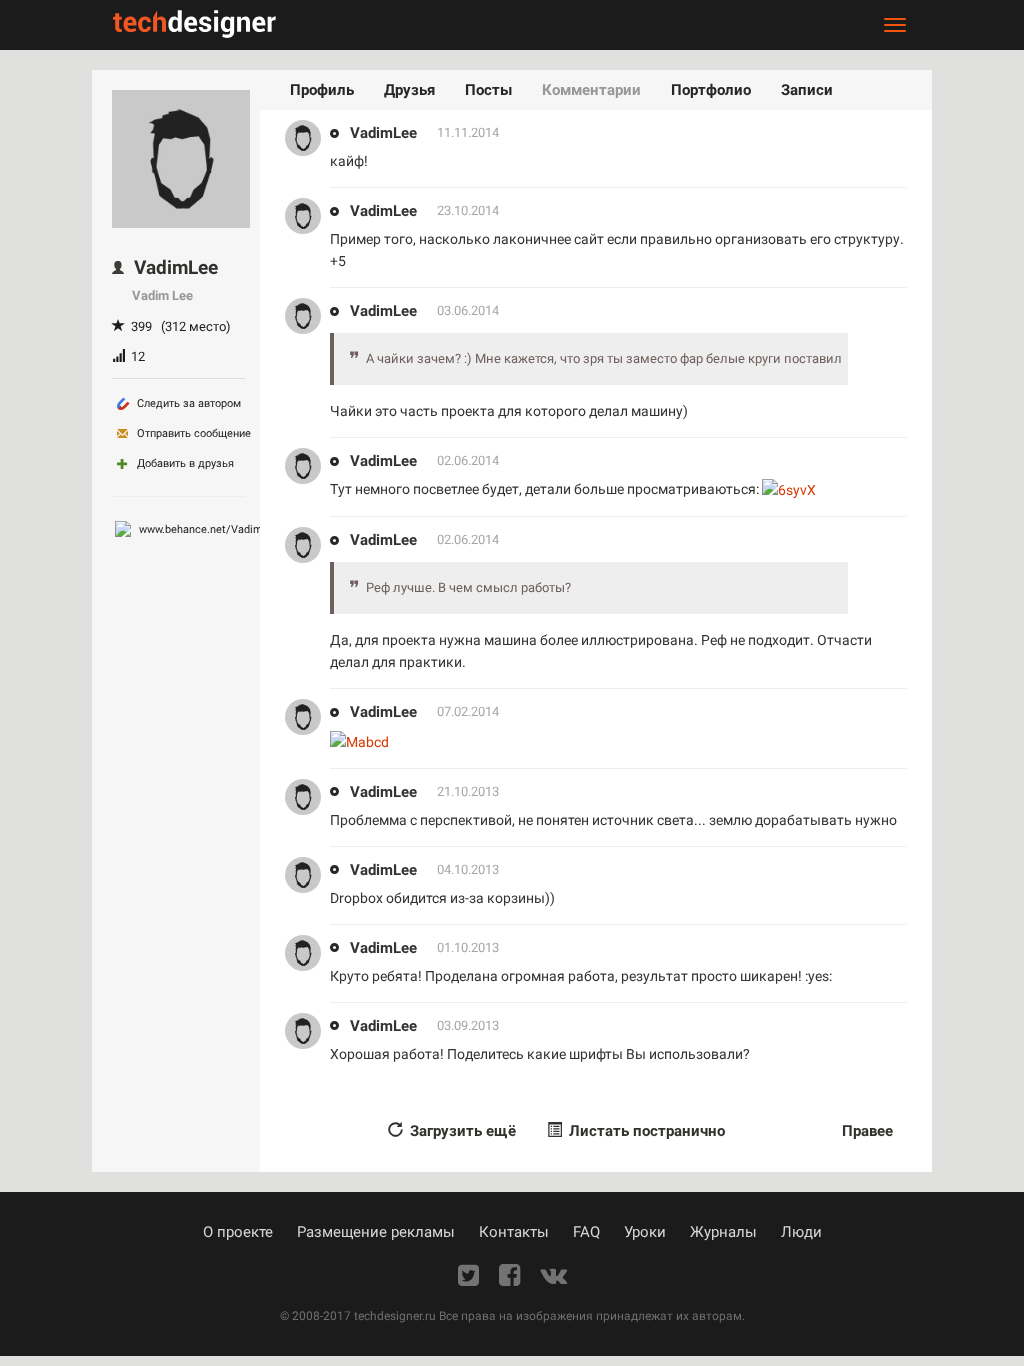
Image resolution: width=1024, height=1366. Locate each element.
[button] (636, 1131)
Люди (801, 1232)
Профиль (322, 90)
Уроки (645, 1232)
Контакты (514, 1232)
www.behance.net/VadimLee (208, 529)
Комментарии (591, 90)
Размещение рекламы (376, 1232)
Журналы (723, 1232)
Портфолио (711, 90)
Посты (488, 90)
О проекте (238, 1232)
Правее (867, 1131)
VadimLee (383, 133)
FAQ (586, 1232)
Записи (807, 90)
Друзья (409, 90)
